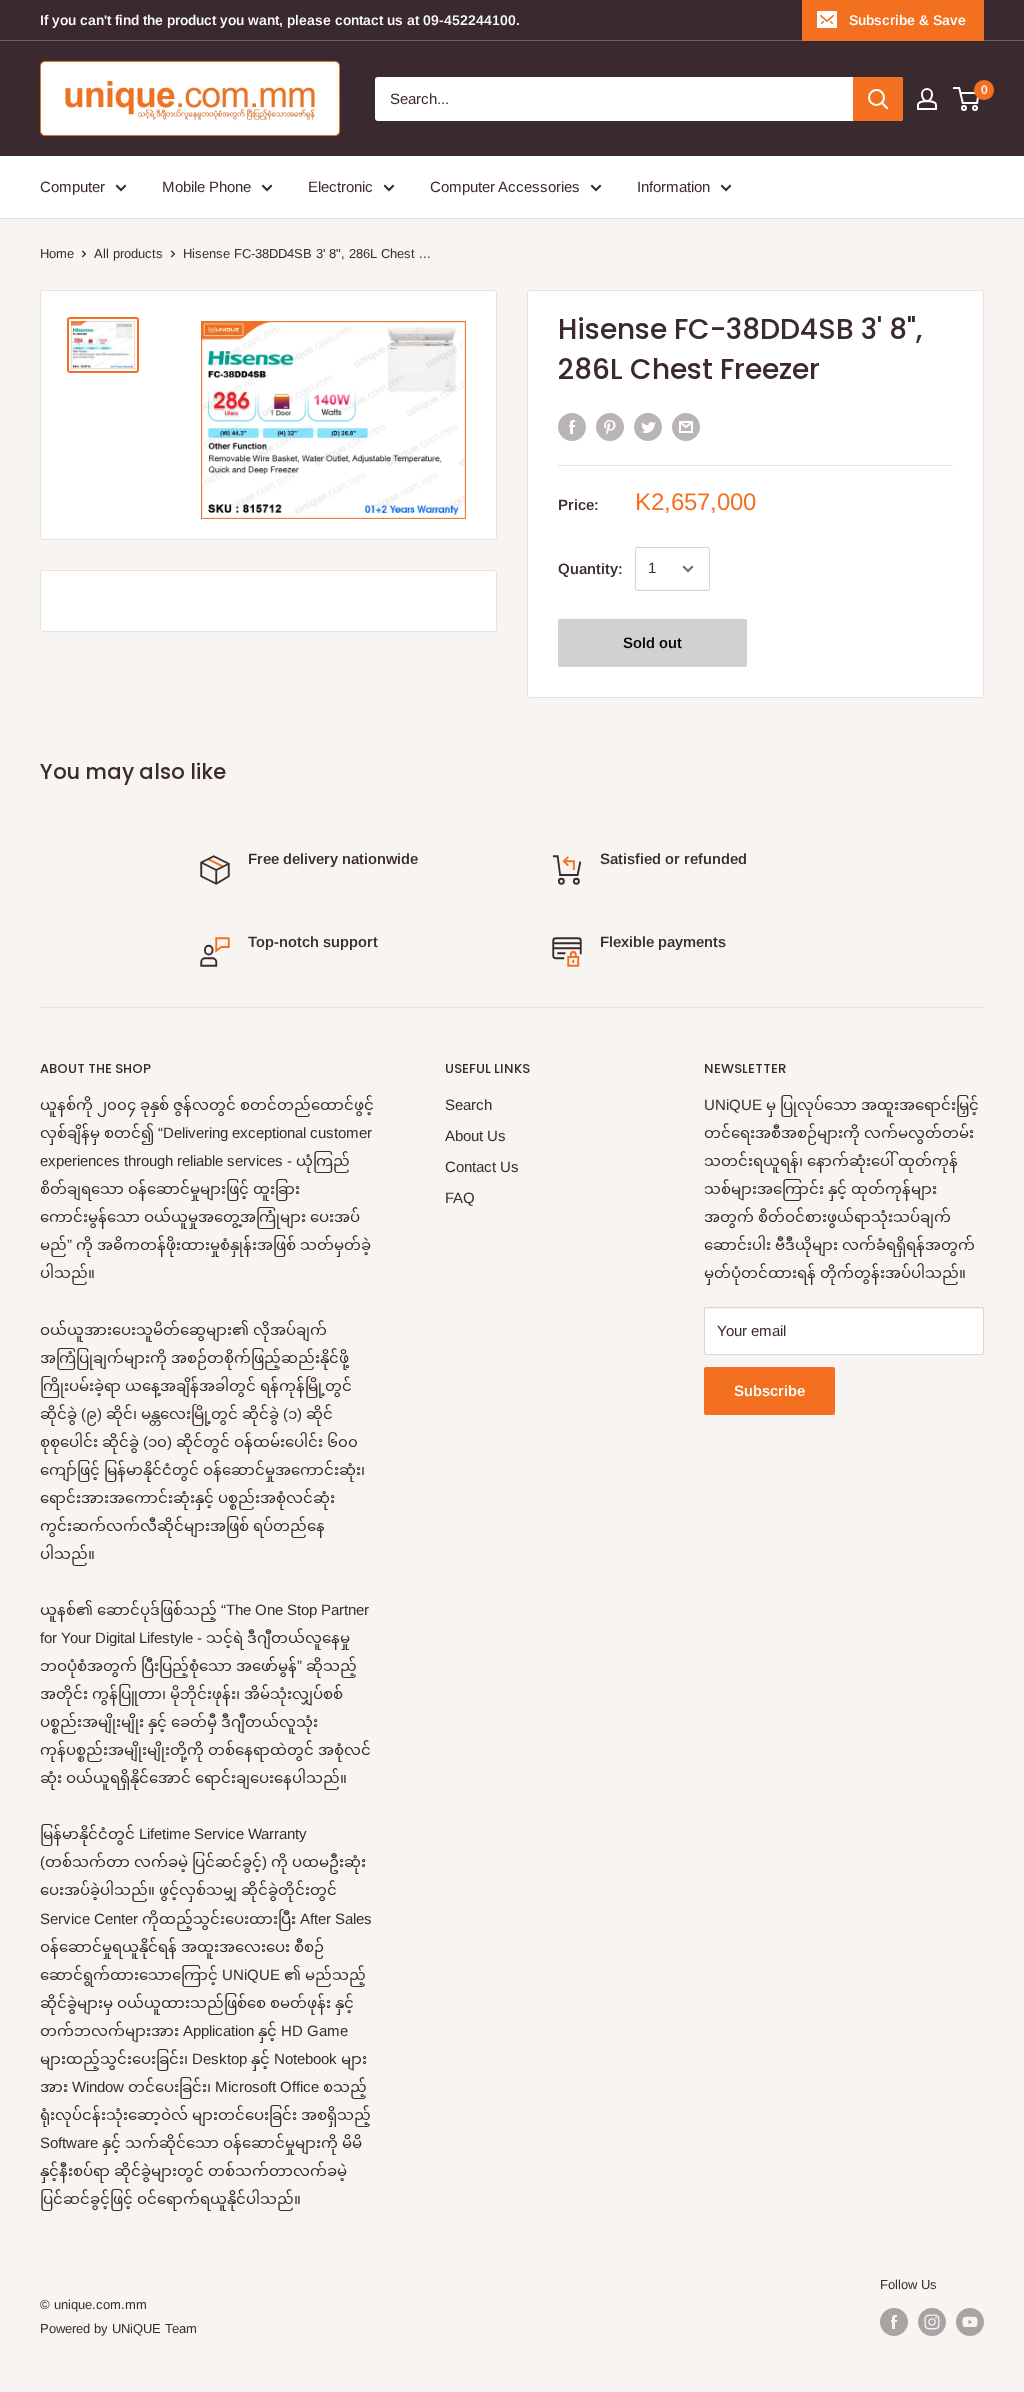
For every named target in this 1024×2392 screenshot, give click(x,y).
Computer (72, 186)
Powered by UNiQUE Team (118, 2328)
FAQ (460, 1197)
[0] (967, 99)
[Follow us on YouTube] (970, 2322)
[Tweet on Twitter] (648, 426)
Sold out (652, 642)
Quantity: (590, 568)
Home (57, 253)
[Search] (878, 99)
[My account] (927, 99)
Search (468, 1104)
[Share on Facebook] (572, 426)
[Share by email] (686, 426)
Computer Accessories (505, 186)
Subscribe (769, 1390)
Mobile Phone (206, 186)
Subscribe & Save (907, 20)
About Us (475, 1135)
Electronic (340, 186)
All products (128, 253)
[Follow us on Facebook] (894, 2322)
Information (673, 186)
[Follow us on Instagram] (932, 2322)
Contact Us (482, 1166)
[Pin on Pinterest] (610, 426)
